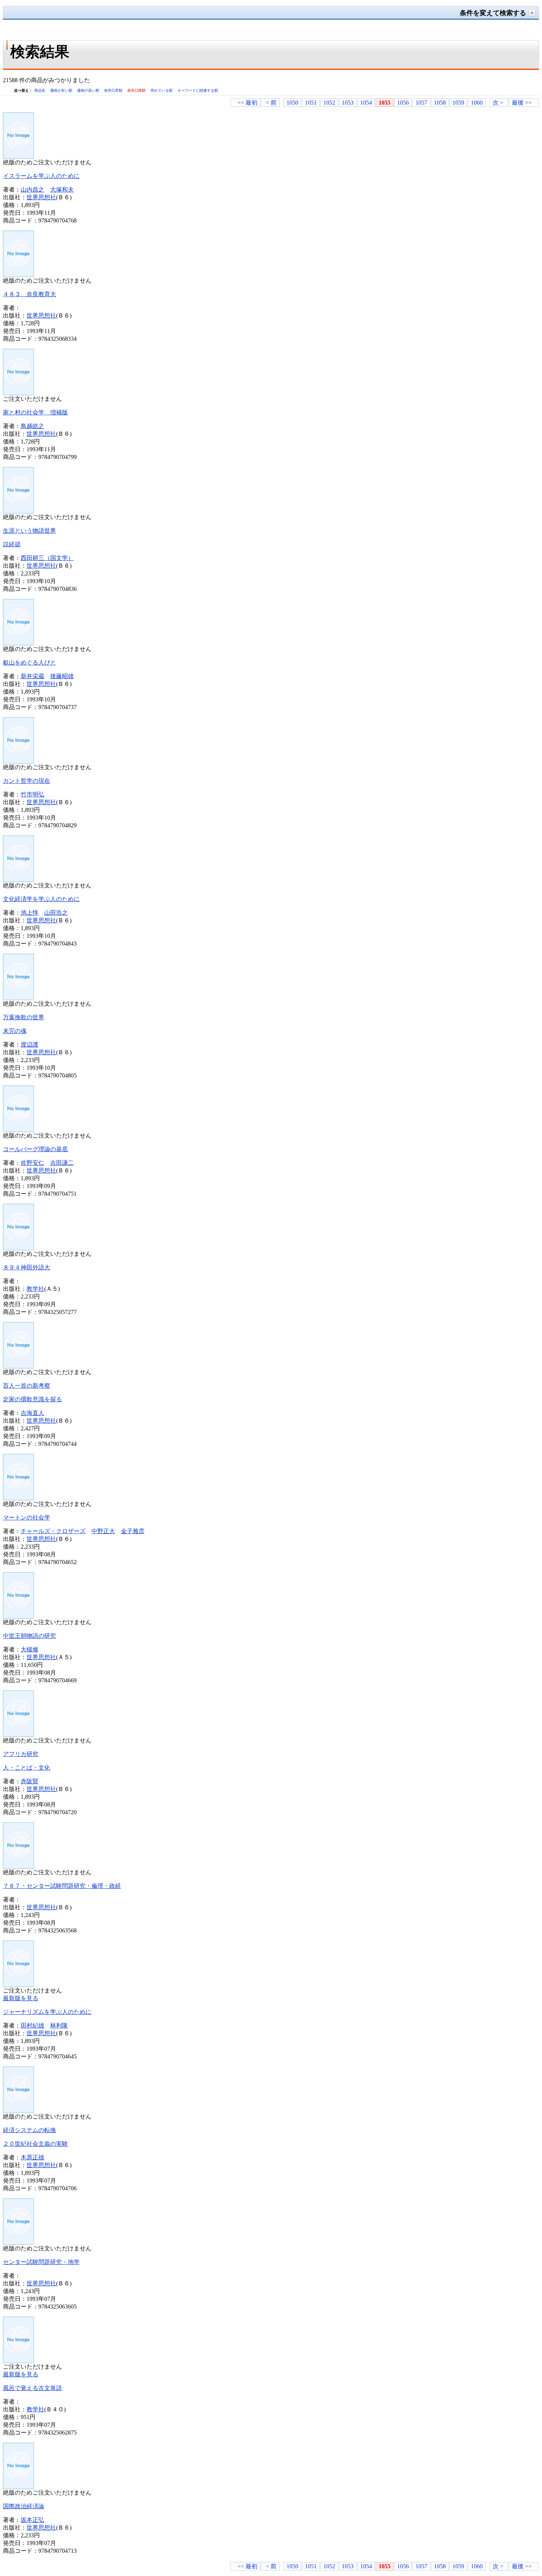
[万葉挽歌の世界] (18, 998)
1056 (403, 103)
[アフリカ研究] (18, 1735)
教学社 (35, 1289)
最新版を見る (21, 1998)
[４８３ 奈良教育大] (18, 275)
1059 (458, 103)
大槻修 (29, 1649)
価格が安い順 (62, 90)
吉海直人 (32, 1413)
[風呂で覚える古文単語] (18, 2361)
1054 (366, 103)
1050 (292, 103)
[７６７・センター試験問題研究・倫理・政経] (18, 1867)
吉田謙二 (62, 1163)
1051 (311, 103)
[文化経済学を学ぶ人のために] (18, 880)
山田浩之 (56, 913)
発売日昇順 (114, 90)
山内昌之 (32, 190)
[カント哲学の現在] (18, 762)
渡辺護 (29, 1045)
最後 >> (522, 103)
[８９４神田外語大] (18, 1248)
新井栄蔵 (32, 676)
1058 (440, 103)
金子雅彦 (133, 1531)
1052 (329, 103)
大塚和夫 (62, 190)
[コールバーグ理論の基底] (18, 1130)
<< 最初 (247, 103)
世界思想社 (41, 197)
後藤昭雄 (62, 676)
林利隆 (59, 2025)
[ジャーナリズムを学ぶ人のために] (18, 1985)
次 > (498, 103)
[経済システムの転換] (18, 2111)
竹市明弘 (32, 794)
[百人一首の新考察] (18, 1366)
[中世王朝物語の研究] (18, 1617)
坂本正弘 (32, 2520)
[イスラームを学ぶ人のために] (18, 157)
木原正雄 (32, 2157)
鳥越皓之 (32, 426)
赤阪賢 (29, 1781)
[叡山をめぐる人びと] (18, 643)
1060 (477, 103)
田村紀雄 (32, 2025)
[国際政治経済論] (18, 2487)
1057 (421, 103)
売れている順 (162, 90)
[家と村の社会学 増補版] (18, 393)
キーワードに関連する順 (198, 90)
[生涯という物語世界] (18, 511)
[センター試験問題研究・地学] (18, 2243)
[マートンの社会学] (18, 1498)
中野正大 (103, 1531)
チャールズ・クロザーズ (53, 1531)
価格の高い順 (89, 90)
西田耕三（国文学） (47, 558)
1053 (348, 103)
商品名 (40, 90)
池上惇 (29, 913)
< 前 (271, 103)
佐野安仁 (32, 1163)
